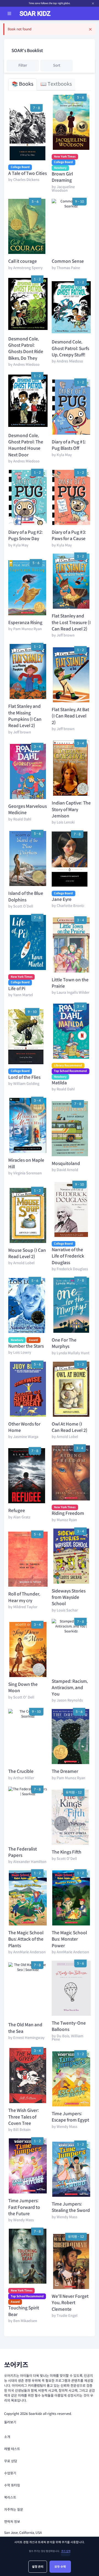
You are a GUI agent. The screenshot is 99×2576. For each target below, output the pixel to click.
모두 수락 (60, 2567)
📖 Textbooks (56, 84)
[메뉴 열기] (9, 13)
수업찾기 (10, 2473)
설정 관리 (38, 2567)
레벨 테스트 (12, 2449)
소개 (7, 2437)
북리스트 (10, 2497)
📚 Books (23, 84)
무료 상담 (11, 2461)
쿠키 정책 (66, 2551)
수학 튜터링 (12, 2485)
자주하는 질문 (14, 2509)
